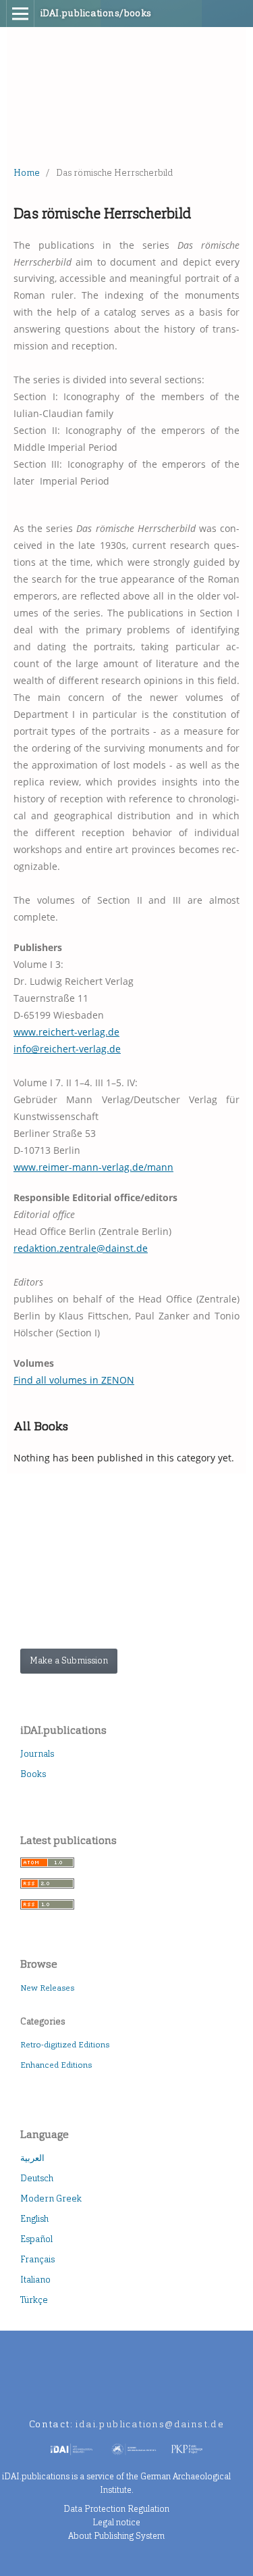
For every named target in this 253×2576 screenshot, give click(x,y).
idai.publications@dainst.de (150, 2424)
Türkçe (34, 2300)
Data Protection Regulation (116, 2509)
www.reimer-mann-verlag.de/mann (93, 1167)
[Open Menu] (20, 14)
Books (33, 1774)
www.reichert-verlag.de (66, 1032)
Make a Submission (69, 1660)
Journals (37, 1754)
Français (37, 2259)
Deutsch (37, 2178)
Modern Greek (51, 2198)
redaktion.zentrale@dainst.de (81, 1248)
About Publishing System (116, 2536)
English (34, 2219)
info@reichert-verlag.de (67, 1049)
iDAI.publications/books (96, 13)
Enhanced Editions (56, 2065)
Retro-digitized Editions (65, 2045)
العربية (32, 2158)
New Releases (47, 1988)
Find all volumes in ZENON (74, 1380)
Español (36, 2239)
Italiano (35, 2280)
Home (27, 173)
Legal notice (116, 2522)
